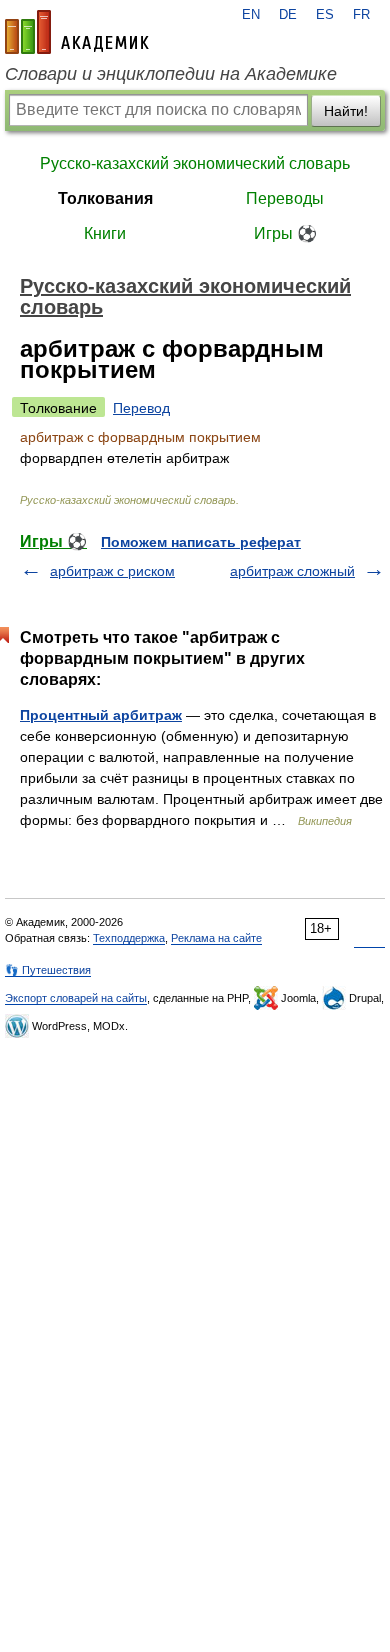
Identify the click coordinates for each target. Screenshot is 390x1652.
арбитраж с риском (112, 571)
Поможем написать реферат (201, 542)
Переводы (285, 198)
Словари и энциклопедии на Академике (171, 74)
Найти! (346, 111)
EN (251, 15)
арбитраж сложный (292, 571)
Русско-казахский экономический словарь (195, 163)
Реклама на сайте (216, 938)
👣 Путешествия (48, 970)
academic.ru (77, 32)
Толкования (105, 198)
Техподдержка (129, 938)
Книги (105, 233)
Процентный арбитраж (101, 715)
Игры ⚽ (285, 233)
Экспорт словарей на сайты (76, 998)
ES (325, 15)
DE (288, 15)
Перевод (141, 408)
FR (361, 15)
